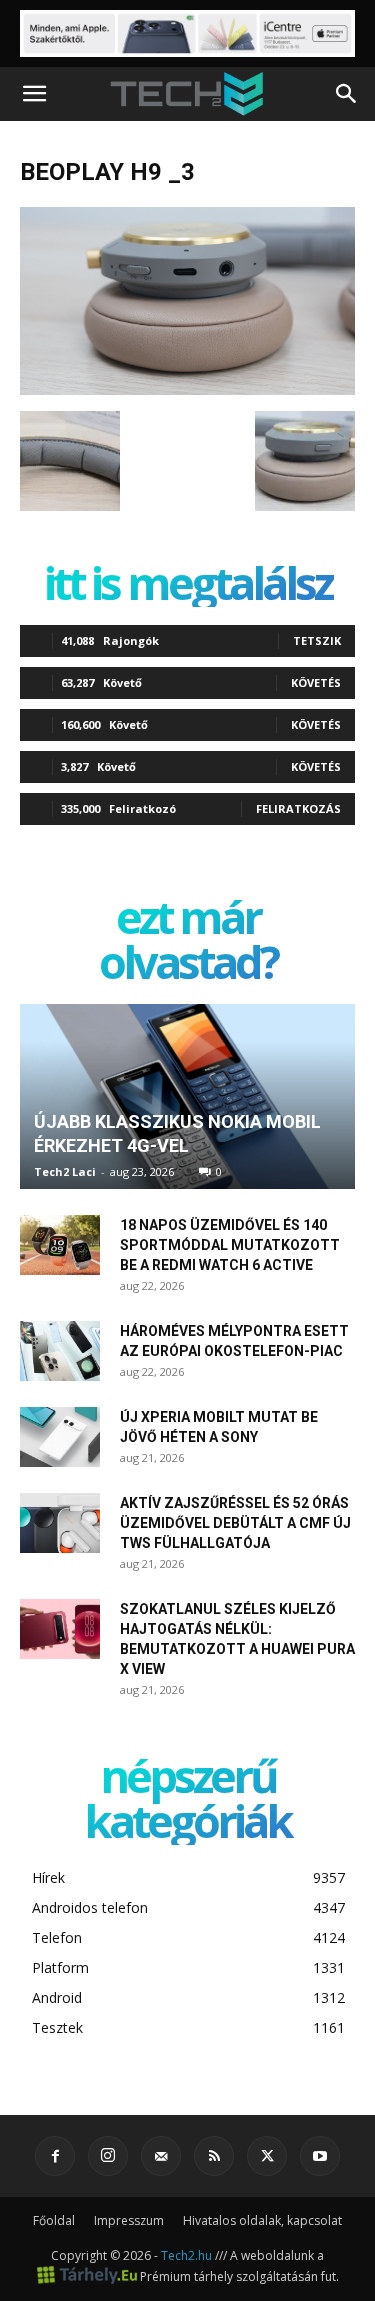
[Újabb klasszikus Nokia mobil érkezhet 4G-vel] (187, 1096)
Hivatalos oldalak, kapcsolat (262, 2220)
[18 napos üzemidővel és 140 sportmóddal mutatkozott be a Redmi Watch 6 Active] (60, 1245)
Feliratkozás (298, 808)
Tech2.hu (186, 2255)
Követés (316, 682)
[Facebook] (55, 2156)
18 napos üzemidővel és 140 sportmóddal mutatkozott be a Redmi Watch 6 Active (230, 1245)
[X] (267, 2156)
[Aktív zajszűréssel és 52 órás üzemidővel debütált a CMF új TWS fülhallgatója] (60, 1523)
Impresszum (129, 2220)
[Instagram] (108, 2156)
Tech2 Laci (65, 1171)
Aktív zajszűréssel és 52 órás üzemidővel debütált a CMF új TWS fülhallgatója (235, 1523)
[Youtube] (320, 2156)
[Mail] (161, 2156)
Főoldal (54, 2220)
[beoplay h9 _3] (187, 390)
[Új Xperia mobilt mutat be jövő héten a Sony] (60, 1437)
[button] (34, 94)
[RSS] (214, 2156)
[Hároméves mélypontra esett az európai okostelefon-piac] (60, 1351)
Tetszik (317, 640)
